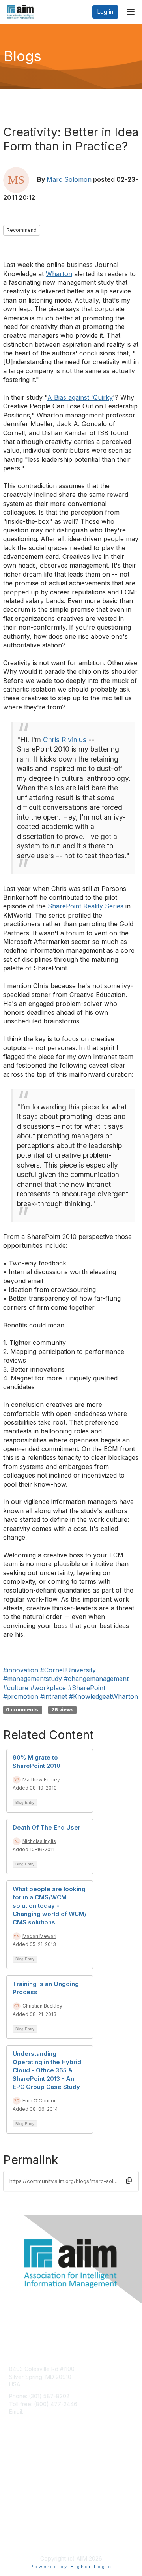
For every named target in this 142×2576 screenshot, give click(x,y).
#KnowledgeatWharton (104, 1696)
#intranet (54, 1696)
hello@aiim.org (44, 2411)
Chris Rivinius (65, 740)
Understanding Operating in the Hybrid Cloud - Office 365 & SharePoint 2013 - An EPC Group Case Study (47, 2070)
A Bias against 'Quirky (80, 397)
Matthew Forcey (41, 1780)
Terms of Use (27, 2539)
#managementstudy (33, 1679)
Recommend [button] (22, 230)
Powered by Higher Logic (71, 2567)
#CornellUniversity (68, 1670)
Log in (105, 12)
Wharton (59, 274)
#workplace (48, 1688)
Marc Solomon (69, 179)
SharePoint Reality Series (86, 906)
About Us (21, 2531)
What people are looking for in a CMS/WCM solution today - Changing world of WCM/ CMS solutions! (50, 1906)
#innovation (21, 1670)
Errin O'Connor (39, 2101)
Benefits (20, 2471)
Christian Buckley (42, 2006)
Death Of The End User (47, 1827)
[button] (129, 2181)
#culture (16, 1688)
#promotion (21, 1696)
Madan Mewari (39, 1936)
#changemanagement (96, 1679)
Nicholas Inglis (39, 1841)
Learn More (24, 2479)
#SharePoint (87, 1688)
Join (15, 2464)
